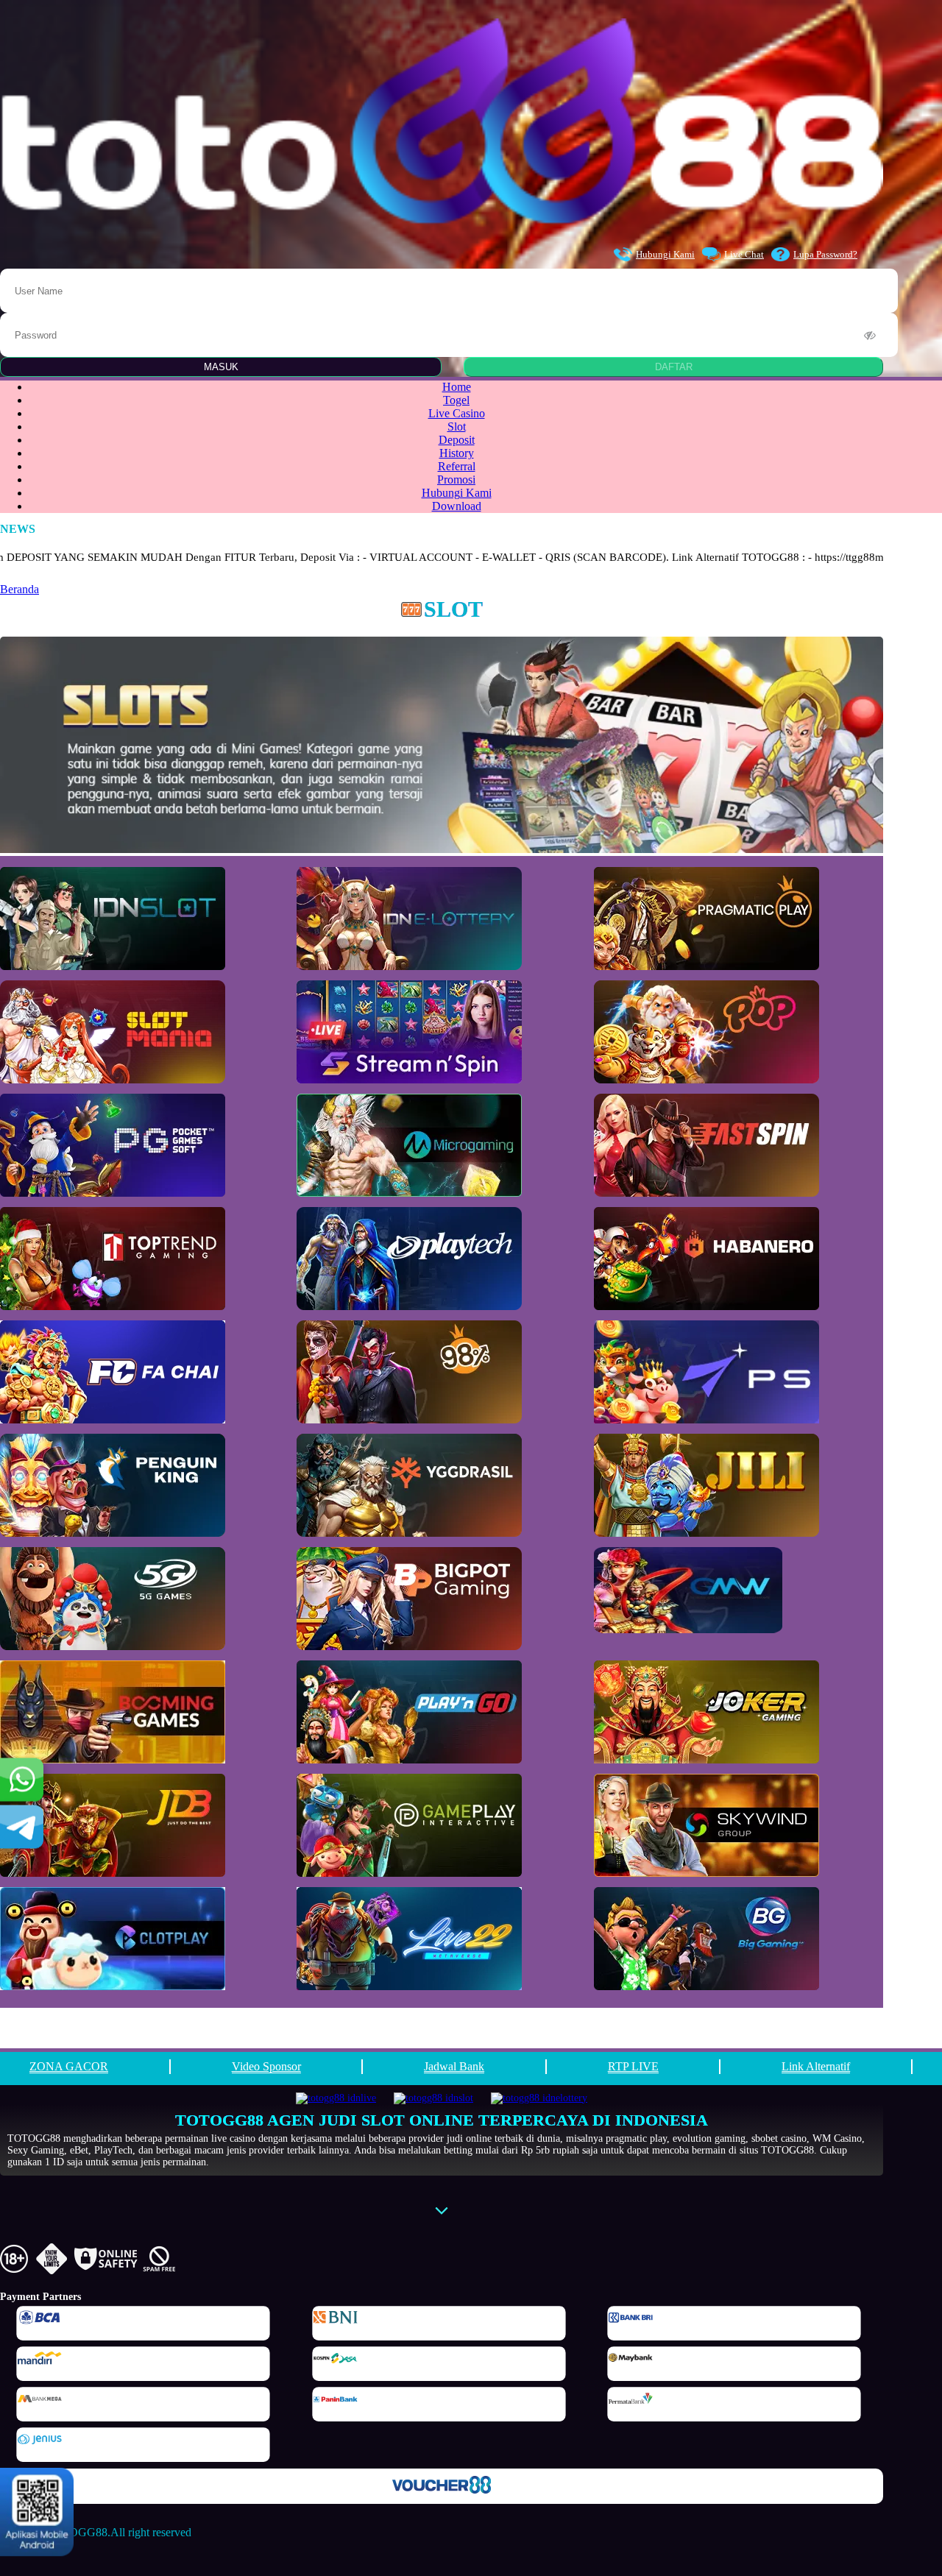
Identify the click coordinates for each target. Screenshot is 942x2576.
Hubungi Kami (665, 254)
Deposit (457, 440)
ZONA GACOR (69, 2066)
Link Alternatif (816, 2066)
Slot (457, 427)
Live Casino (457, 413)
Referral (457, 466)
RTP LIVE (633, 2066)
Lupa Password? (825, 254)
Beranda (20, 589)
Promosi (456, 480)
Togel (456, 400)
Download (457, 506)
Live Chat (744, 254)
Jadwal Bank (454, 2066)
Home (457, 387)
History (457, 453)
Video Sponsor (266, 2066)
